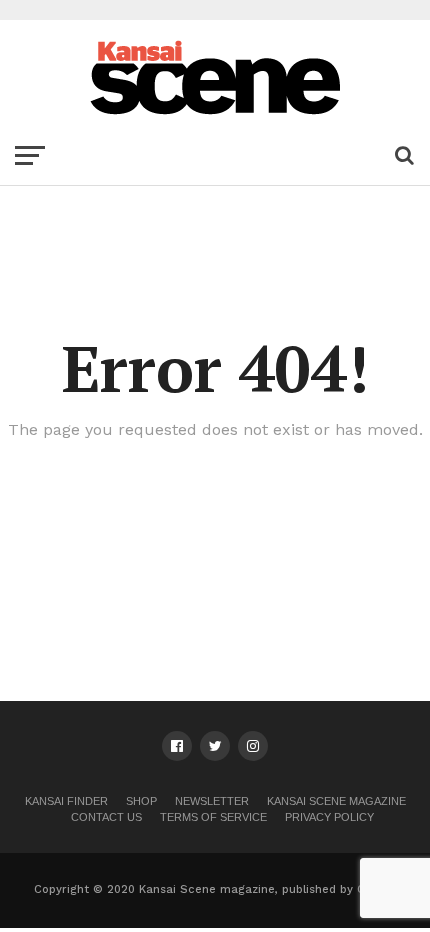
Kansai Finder (66, 801)
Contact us (106, 817)
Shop (141, 801)
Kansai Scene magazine (336, 801)
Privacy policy (329, 817)
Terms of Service (213, 817)
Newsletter (212, 801)
